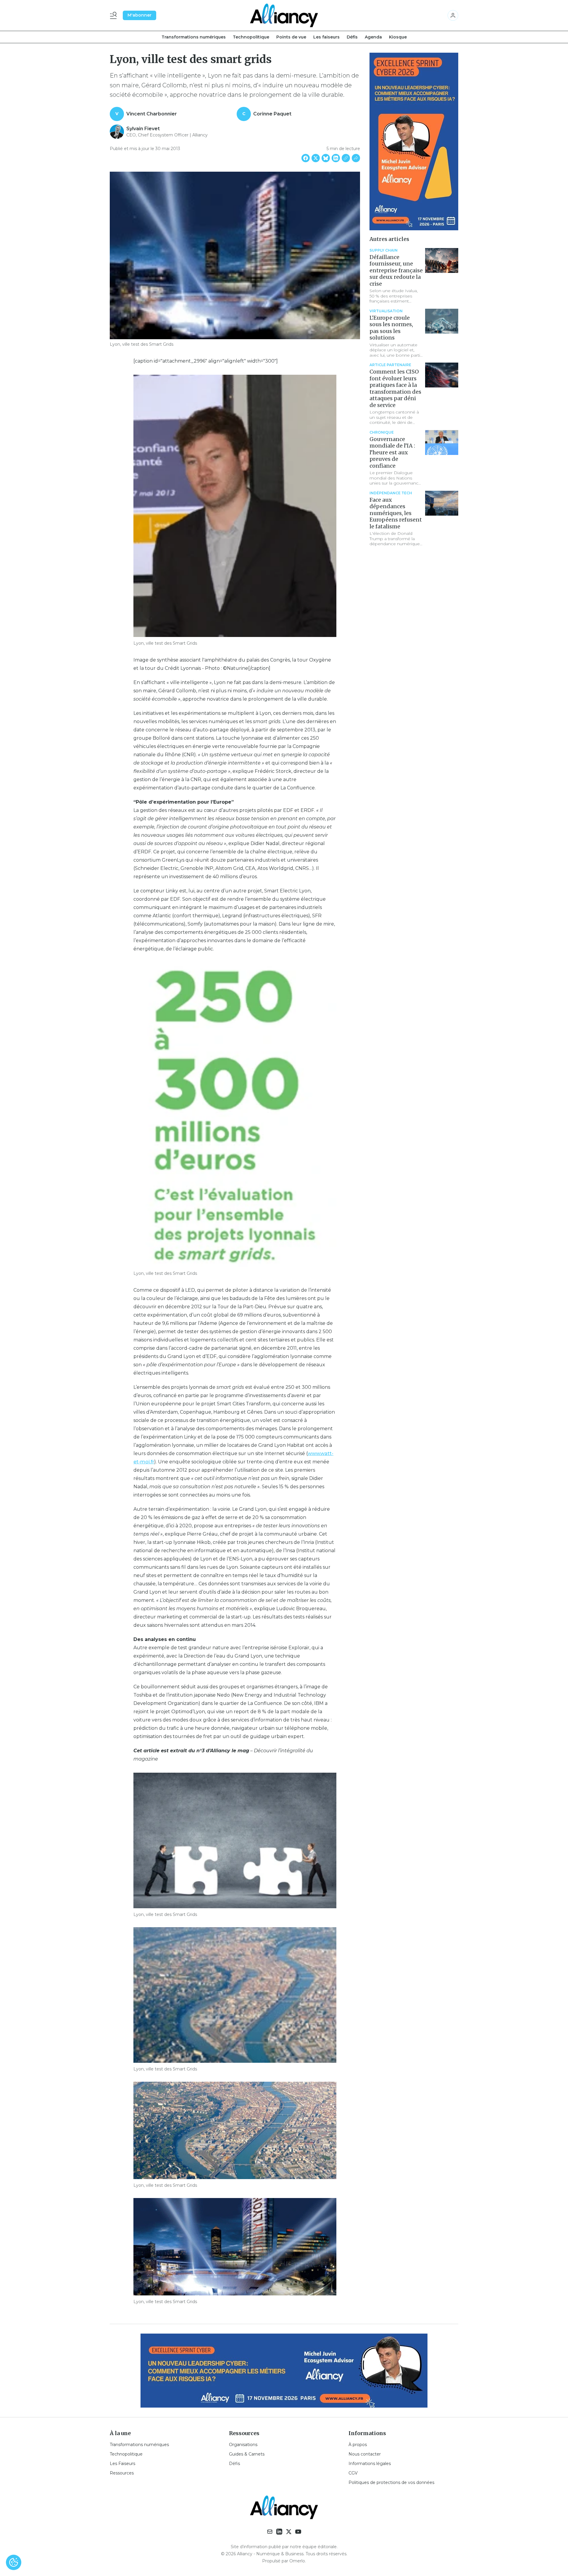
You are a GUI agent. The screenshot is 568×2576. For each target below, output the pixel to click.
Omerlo (297, 2561)
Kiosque (398, 37)
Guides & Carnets (247, 2454)
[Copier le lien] (346, 158)
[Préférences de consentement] (14, 2562)
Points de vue (291, 37)
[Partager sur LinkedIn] (336, 158)
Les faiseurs (326, 37)
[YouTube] (298, 2532)
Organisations (243, 2445)
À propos (358, 2445)
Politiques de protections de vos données (391, 2482)
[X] (289, 2532)
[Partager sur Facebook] (306, 158)
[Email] (270, 2532)
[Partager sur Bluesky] (326, 158)
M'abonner (139, 15)
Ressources (122, 2473)
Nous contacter (365, 2454)
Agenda (373, 37)
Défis (352, 37)
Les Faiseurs (122, 2464)
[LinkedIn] (279, 2532)
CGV (353, 2473)
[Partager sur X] (316, 158)
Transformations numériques (194, 37)
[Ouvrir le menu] (114, 15)
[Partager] (356, 158)
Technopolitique (251, 37)
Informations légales (370, 2464)
